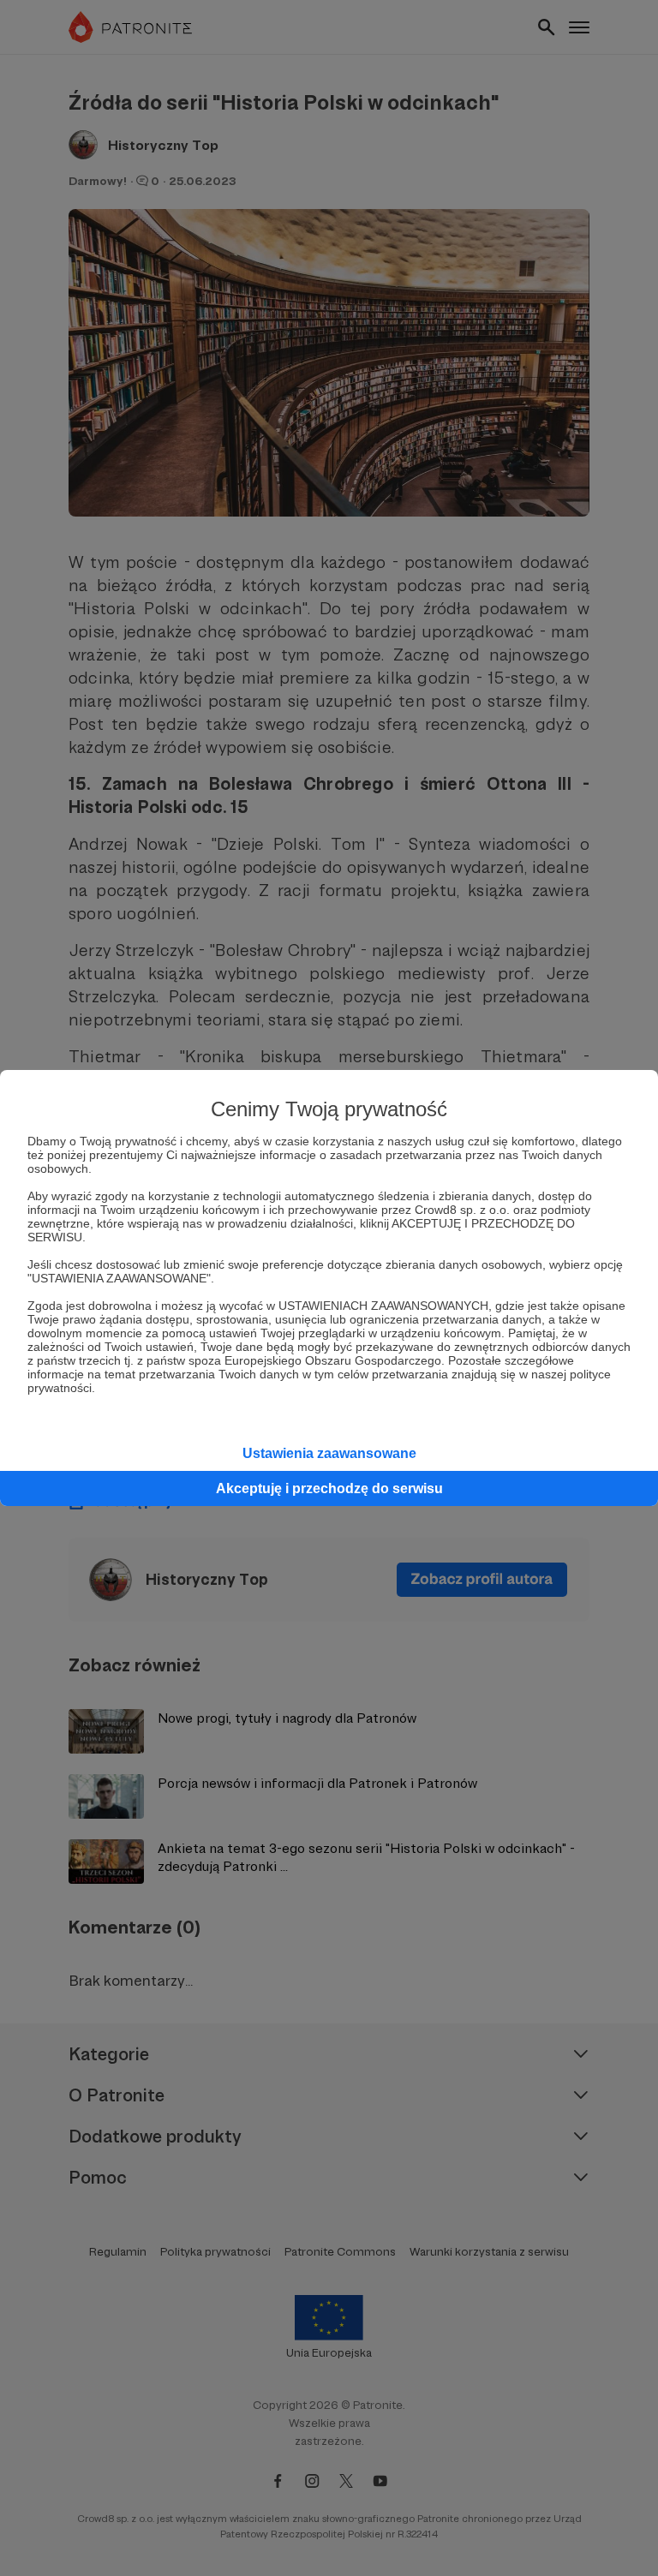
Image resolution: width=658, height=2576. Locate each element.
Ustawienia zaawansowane (329, 1453)
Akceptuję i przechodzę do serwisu (329, 1488)
